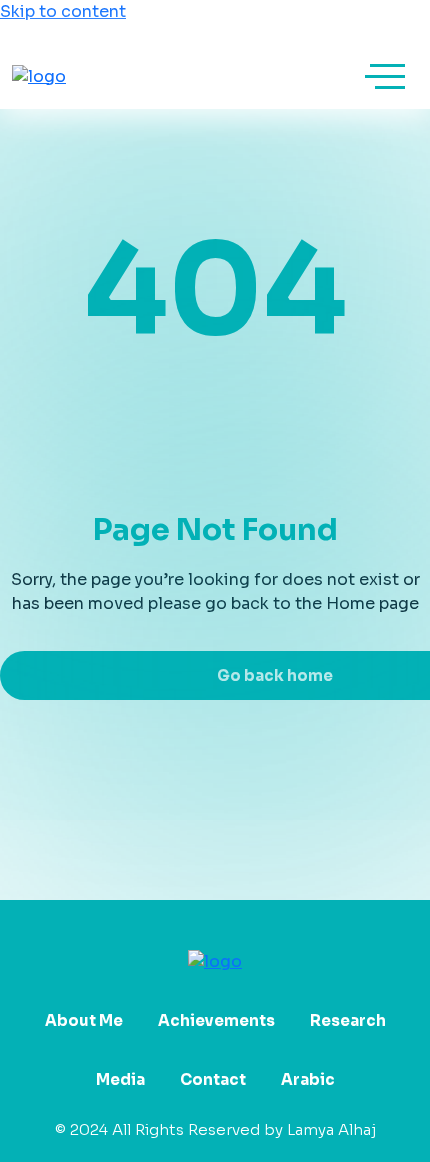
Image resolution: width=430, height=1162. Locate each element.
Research (348, 1020)
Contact (213, 1079)
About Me (84, 1020)
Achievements (216, 1020)
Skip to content (63, 11)
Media (120, 1079)
